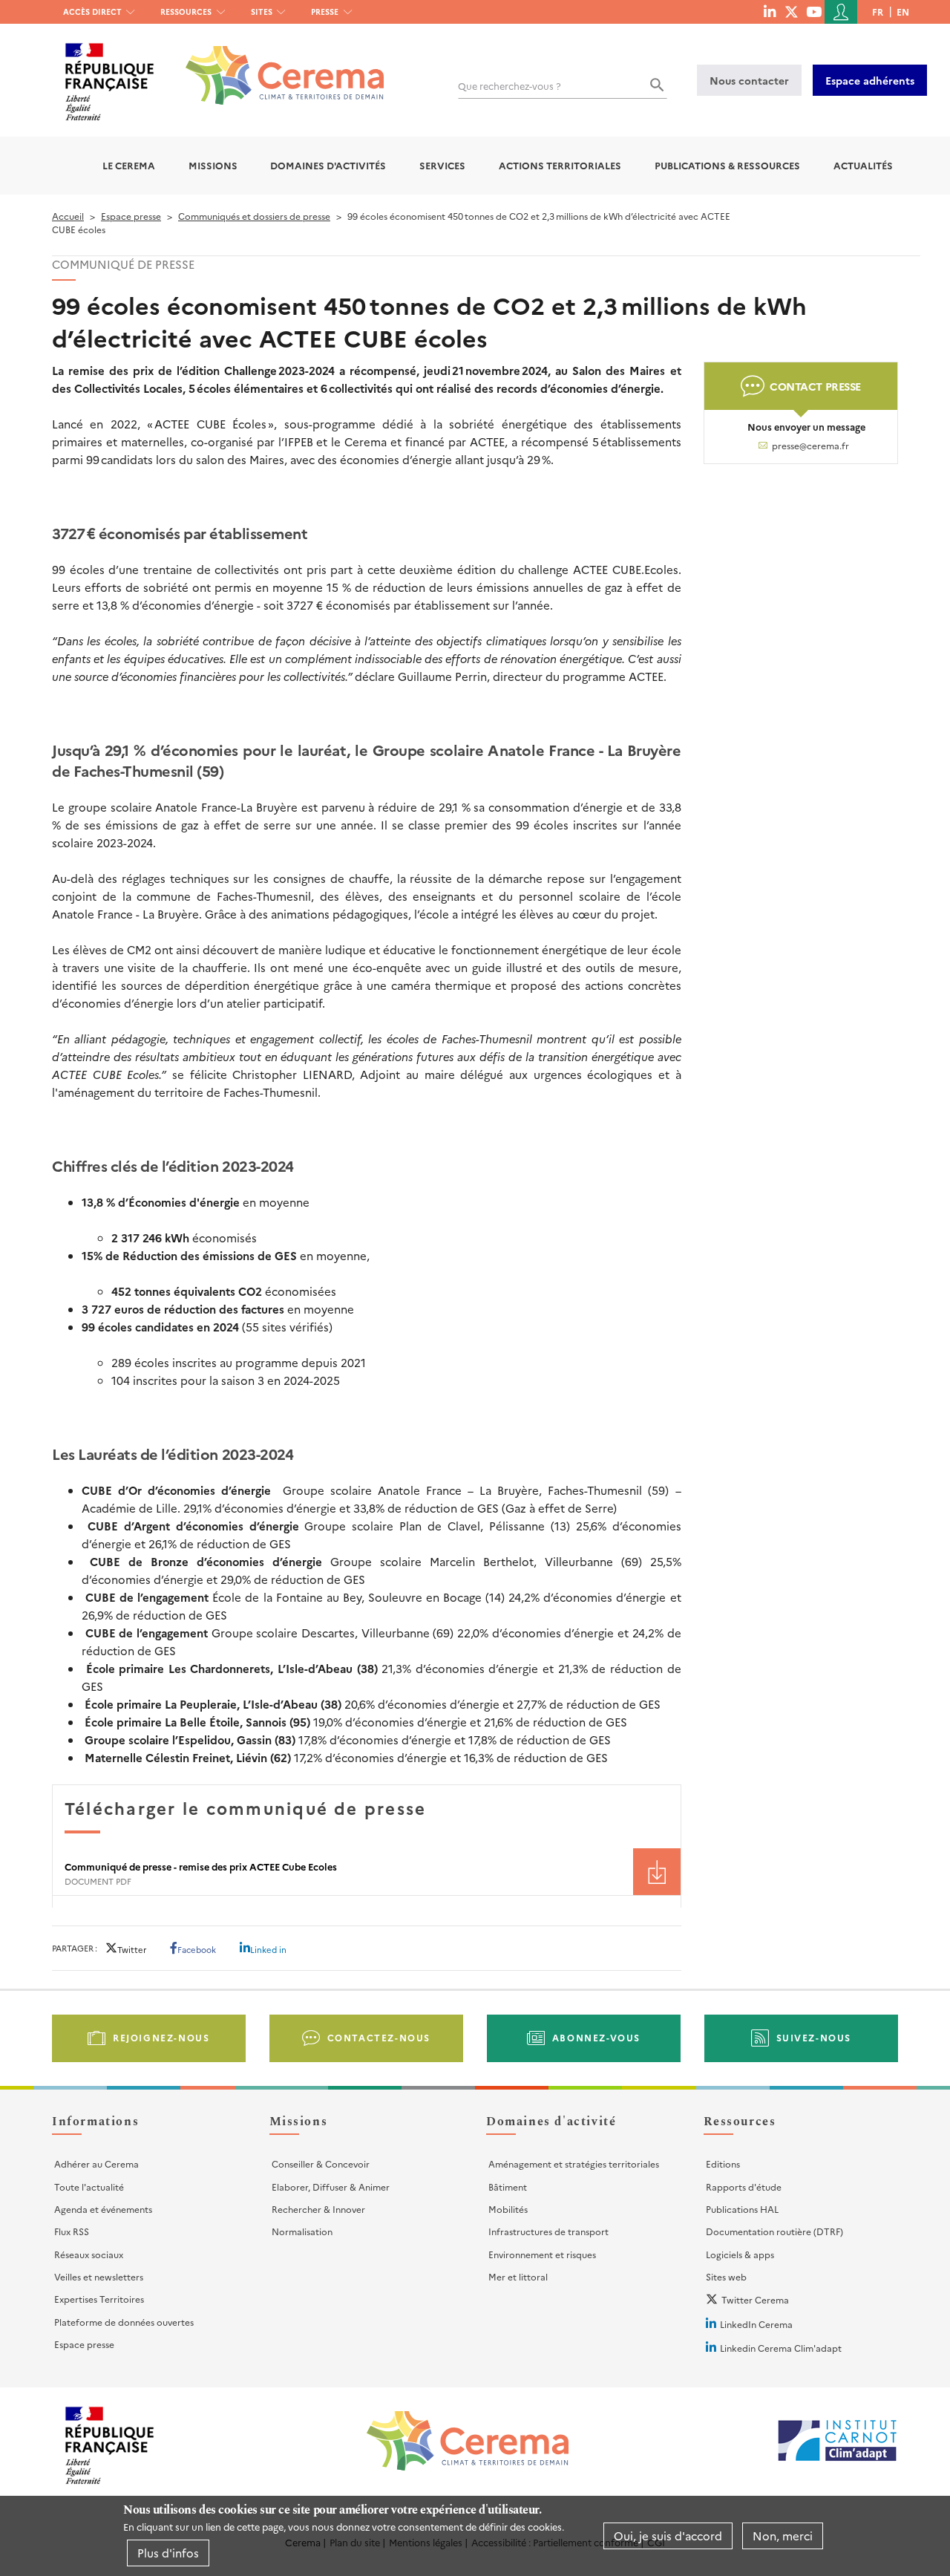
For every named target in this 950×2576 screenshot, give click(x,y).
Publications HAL (742, 2209)
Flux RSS (72, 2231)
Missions (213, 165)
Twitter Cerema (755, 2299)
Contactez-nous (379, 2037)
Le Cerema (129, 165)
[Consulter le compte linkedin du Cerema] (770, 11)
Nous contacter (749, 80)
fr (878, 12)
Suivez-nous (814, 2037)
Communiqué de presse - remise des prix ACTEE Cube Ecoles (201, 1866)
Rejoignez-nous (161, 2037)
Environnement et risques (542, 2254)
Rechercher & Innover (318, 2209)
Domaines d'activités (328, 165)
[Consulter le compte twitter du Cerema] (792, 11)
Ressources (186, 12)
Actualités (863, 165)
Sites (262, 12)
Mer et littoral (518, 2276)
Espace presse (131, 216)
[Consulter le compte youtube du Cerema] (814, 11)
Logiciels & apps (740, 2254)
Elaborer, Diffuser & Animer (331, 2187)
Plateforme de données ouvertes (124, 2322)
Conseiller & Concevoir (321, 2163)
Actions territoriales (560, 165)
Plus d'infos (168, 2553)
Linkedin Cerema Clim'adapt (781, 2348)
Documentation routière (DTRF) (774, 2231)
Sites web (726, 2276)
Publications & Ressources (727, 165)
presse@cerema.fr (810, 446)
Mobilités (508, 2209)
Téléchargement (657, 1872)
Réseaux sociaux (89, 2254)
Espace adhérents (870, 80)
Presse (325, 12)
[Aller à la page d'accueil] (276, 64)
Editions (723, 2163)
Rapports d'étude (744, 2187)
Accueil (68, 216)
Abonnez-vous (596, 2037)
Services (442, 165)
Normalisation (302, 2231)
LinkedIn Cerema (756, 2324)
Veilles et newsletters (99, 2276)
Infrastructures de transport (548, 2231)
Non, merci (783, 2536)
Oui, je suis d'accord (668, 2536)
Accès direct (92, 12)
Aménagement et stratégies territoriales (574, 2163)
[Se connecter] (841, 12)
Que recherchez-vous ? (510, 86)
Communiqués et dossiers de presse (254, 216)
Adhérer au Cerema (96, 2163)
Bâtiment (508, 2187)
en (903, 12)
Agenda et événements (103, 2209)
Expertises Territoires (99, 2299)
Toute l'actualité (89, 2187)
